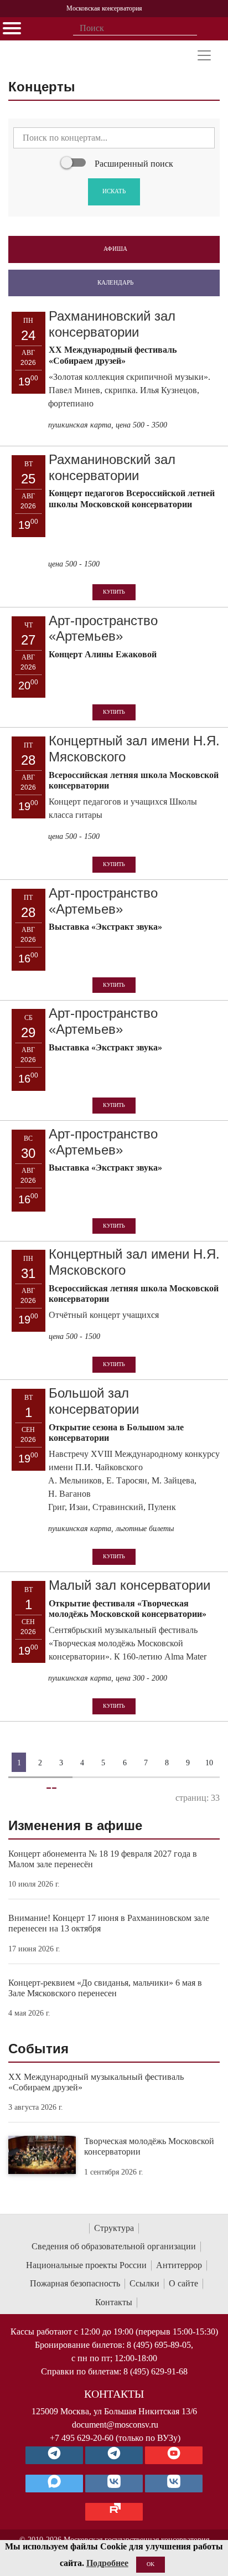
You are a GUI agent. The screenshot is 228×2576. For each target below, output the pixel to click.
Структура (114, 2228)
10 (209, 1762)
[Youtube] (174, 2455)
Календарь (115, 282)
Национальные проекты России (86, 2265)
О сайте (183, 2283)
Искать (114, 191)
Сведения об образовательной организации (114, 2246)
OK (151, 2564)
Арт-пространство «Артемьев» (103, 628)
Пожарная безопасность (75, 2283)
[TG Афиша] (114, 2455)
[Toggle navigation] (204, 55)
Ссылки (144, 2283)
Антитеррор (179, 2265)
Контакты (114, 2302)
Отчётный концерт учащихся (104, 1315)
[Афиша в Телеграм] (114, 2512)
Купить (114, 592)
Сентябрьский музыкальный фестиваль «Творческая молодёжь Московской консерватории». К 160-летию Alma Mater (128, 1643)
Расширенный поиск (134, 164)
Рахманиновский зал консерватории (112, 324)
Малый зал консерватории (129, 1585)
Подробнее (107, 2563)
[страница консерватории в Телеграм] (54, 2455)
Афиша (115, 249)
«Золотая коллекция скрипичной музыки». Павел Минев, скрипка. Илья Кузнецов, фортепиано (129, 390)
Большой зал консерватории (94, 1401)
